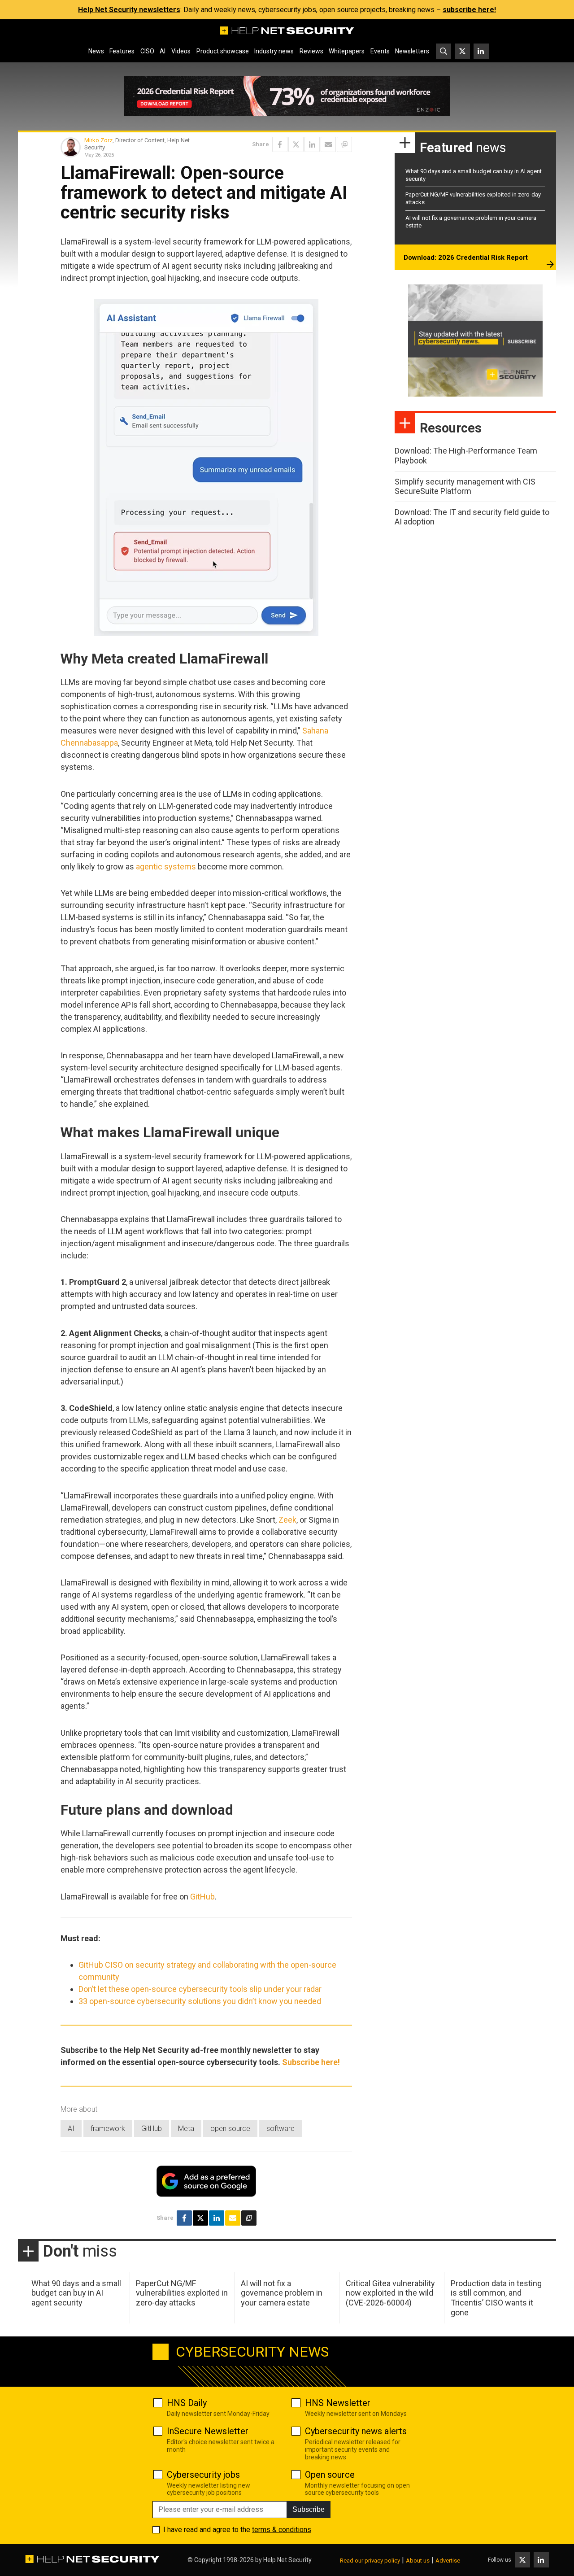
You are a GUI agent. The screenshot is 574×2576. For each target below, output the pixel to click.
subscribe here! (469, 10)
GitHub (202, 1897)
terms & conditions (282, 2530)
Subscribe (309, 2509)
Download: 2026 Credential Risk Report (466, 258)
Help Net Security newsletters (129, 10)
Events (380, 51)
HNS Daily (187, 2403)
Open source (330, 2475)
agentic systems (166, 867)
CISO (147, 51)
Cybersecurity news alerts (356, 2431)
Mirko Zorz (98, 140)
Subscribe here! (311, 2062)
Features (122, 51)
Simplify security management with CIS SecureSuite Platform (465, 487)
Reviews (311, 51)
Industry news (274, 51)
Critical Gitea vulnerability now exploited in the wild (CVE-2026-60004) (390, 2293)
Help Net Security (287, 2560)
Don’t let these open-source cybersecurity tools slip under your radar (200, 1989)
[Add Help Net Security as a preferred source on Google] (344, 144)
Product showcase (223, 51)
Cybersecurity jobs (203, 2475)
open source (230, 2128)
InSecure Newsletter (208, 2431)
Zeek (287, 1520)
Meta (186, 2128)
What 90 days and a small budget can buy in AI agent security (76, 2293)
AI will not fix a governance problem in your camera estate (282, 2293)
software (280, 2128)
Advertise (448, 2561)
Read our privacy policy (370, 2561)
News (96, 51)
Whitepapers (347, 51)
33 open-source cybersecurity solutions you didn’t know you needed (200, 2001)
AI (163, 51)
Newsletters (412, 51)
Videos (181, 51)
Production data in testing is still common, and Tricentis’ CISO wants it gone (496, 2298)
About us (418, 2561)
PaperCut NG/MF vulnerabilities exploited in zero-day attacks (182, 2293)
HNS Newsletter (338, 2403)
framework (108, 2128)
